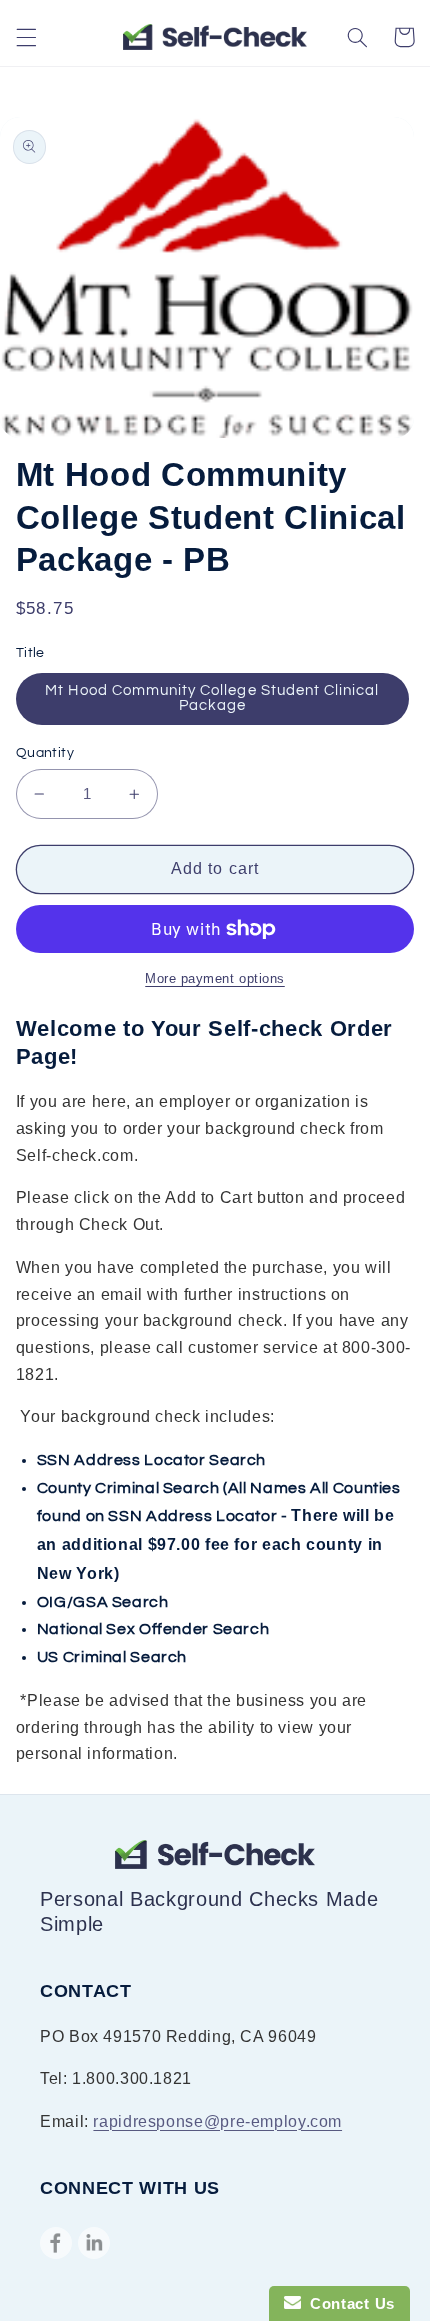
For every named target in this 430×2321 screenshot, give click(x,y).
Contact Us (348, 2303)
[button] (26, 37)
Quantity (45, 753)
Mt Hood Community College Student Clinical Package (212, 698)
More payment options (215, 979)
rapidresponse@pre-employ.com (217, 2121)
